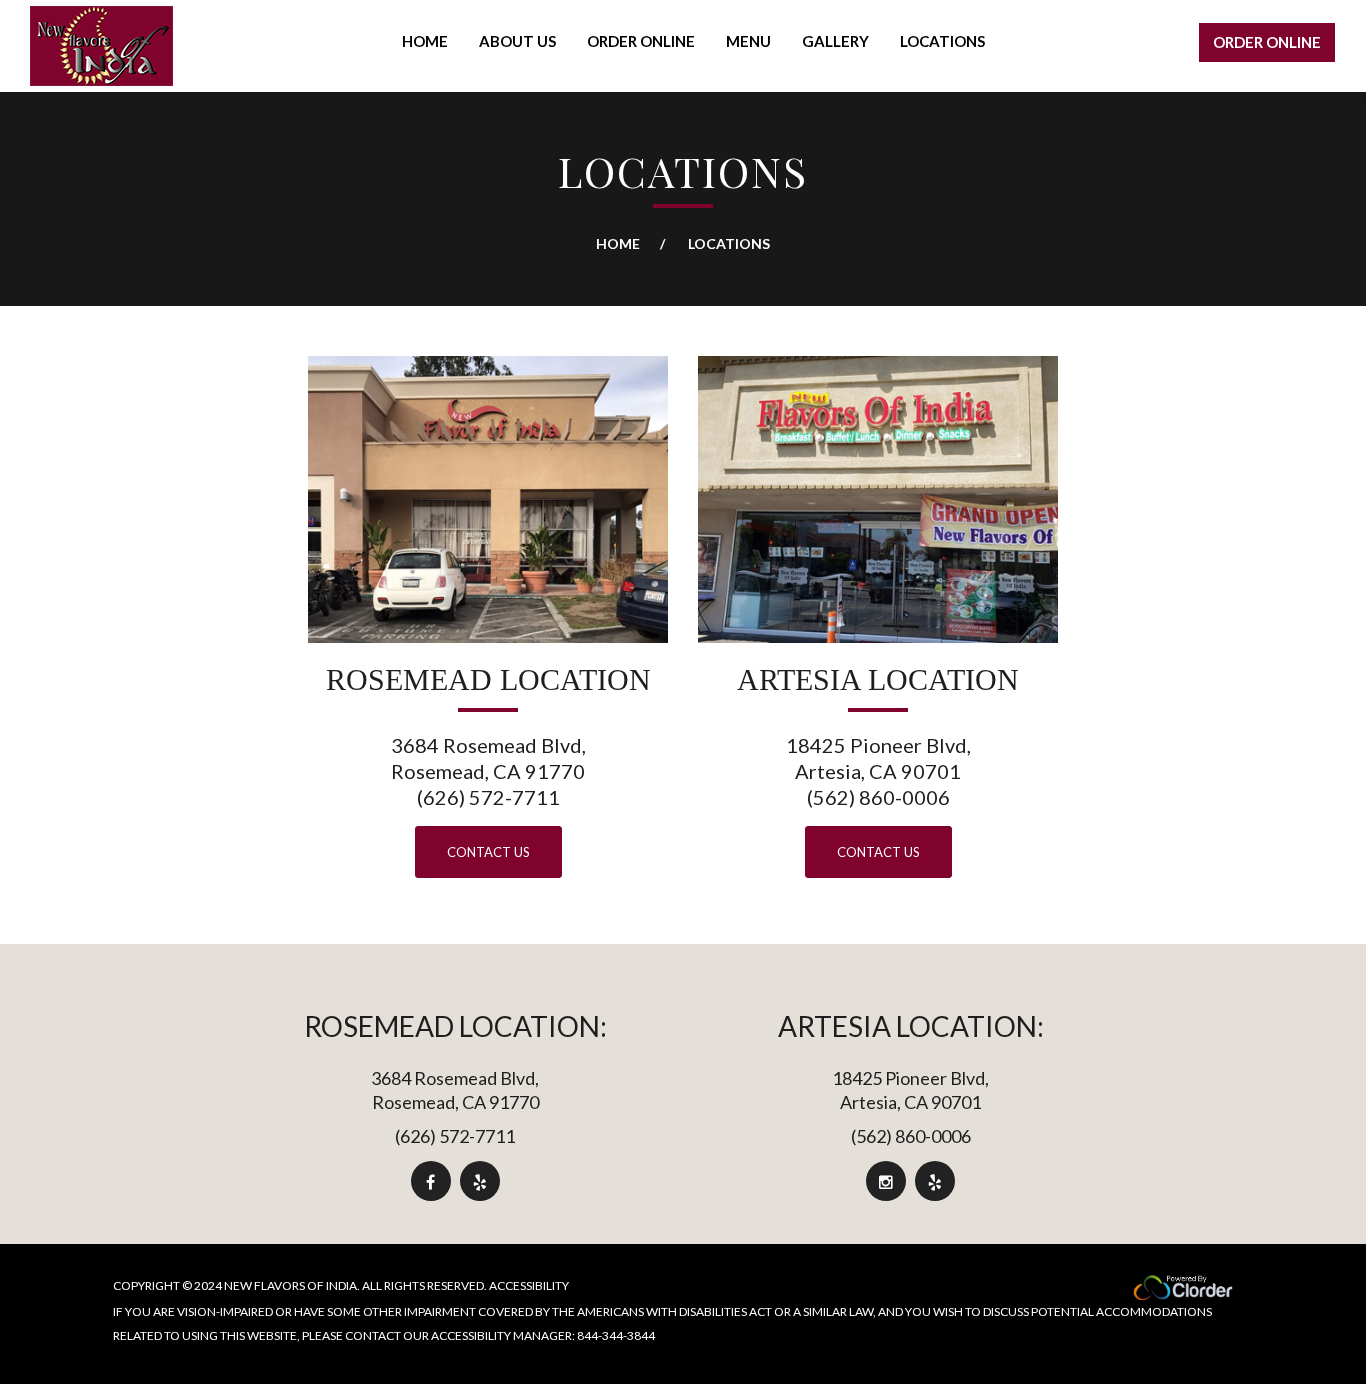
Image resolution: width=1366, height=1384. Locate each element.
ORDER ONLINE (641, 41)
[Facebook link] (430, 1181)
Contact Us (488, 852)
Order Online (1267, 42)
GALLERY (835, 41)
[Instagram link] (886, 1181)
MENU (748, 41)
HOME (425, 41)
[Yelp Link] (480, 1181)
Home (618, 243)
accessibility (529, 1285)
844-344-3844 (616, 1335)
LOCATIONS (942, 41)
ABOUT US (517, 41)
